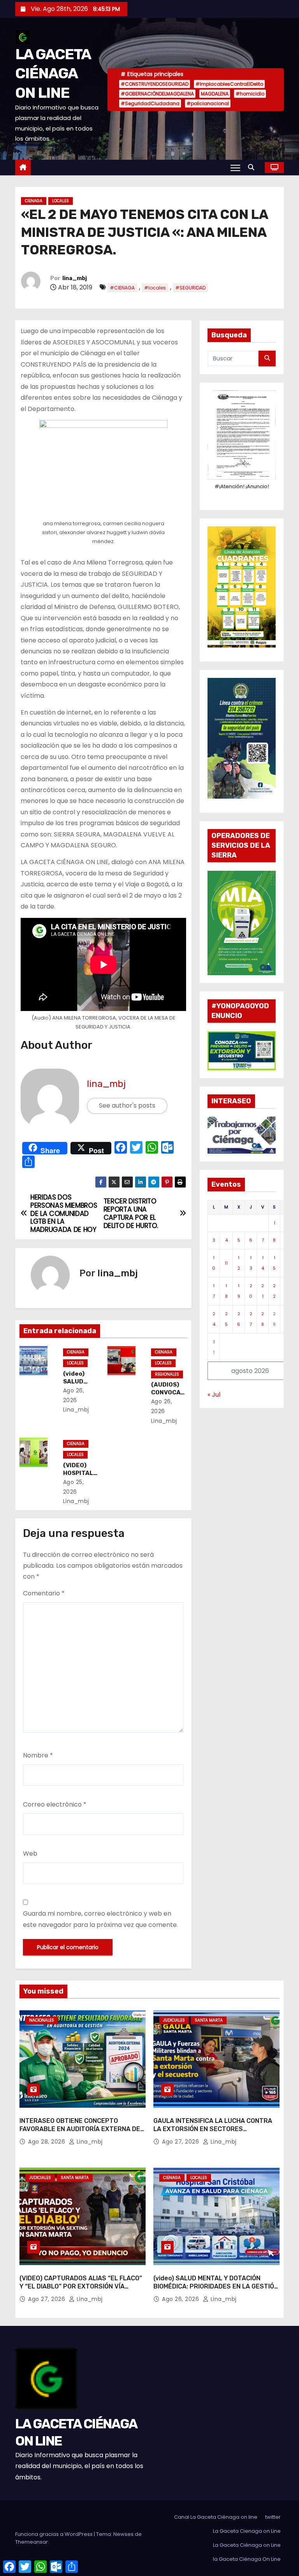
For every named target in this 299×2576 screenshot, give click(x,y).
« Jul (214, 1395)
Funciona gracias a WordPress (55, 2534)
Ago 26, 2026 (181, 2299)
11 (226, 1263)
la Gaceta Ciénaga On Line (247, 2559)
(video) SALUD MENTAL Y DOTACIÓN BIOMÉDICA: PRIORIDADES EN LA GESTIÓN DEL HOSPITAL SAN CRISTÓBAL (216, 2287)
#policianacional (208, 103)
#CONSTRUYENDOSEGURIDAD (155, 84)
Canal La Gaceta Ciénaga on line (216, 2517)
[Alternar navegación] (235, 168)
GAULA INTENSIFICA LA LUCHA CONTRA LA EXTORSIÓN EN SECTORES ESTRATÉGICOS (213, 2129)
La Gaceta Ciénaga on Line (247, 2545)
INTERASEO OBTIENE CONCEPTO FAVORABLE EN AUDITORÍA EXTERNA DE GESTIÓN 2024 (80, 2129)
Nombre (38, 1755)
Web (30, 1853)
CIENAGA (34, 201)
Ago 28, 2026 (47, 2142)
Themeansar (32, 2542)
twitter (273, 2517)
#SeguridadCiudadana (150, 103)
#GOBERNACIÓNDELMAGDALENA (157, 94)
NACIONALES (42, 2020)
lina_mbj (75, 278)
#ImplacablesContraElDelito (229, 84)
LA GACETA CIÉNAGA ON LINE (53, 73)
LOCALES (61, 201)
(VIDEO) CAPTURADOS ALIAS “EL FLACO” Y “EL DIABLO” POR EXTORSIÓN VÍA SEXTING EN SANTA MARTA (81, 2287)
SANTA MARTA (209, 2020)
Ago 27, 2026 (181, 2142)
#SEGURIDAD (190, 288)
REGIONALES (167, 1374)
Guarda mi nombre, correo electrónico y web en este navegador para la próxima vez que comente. (100, 1919)
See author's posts (127, 1105)
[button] (253, 167)
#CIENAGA (122, 288)
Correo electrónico (55, 1804)
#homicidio (250, 94)
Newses (123, 2534)
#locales (155, 288)
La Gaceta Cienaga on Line (247, 2531)
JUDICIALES (174, 2020)
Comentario (44, 1593)
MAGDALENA (215, 94)
